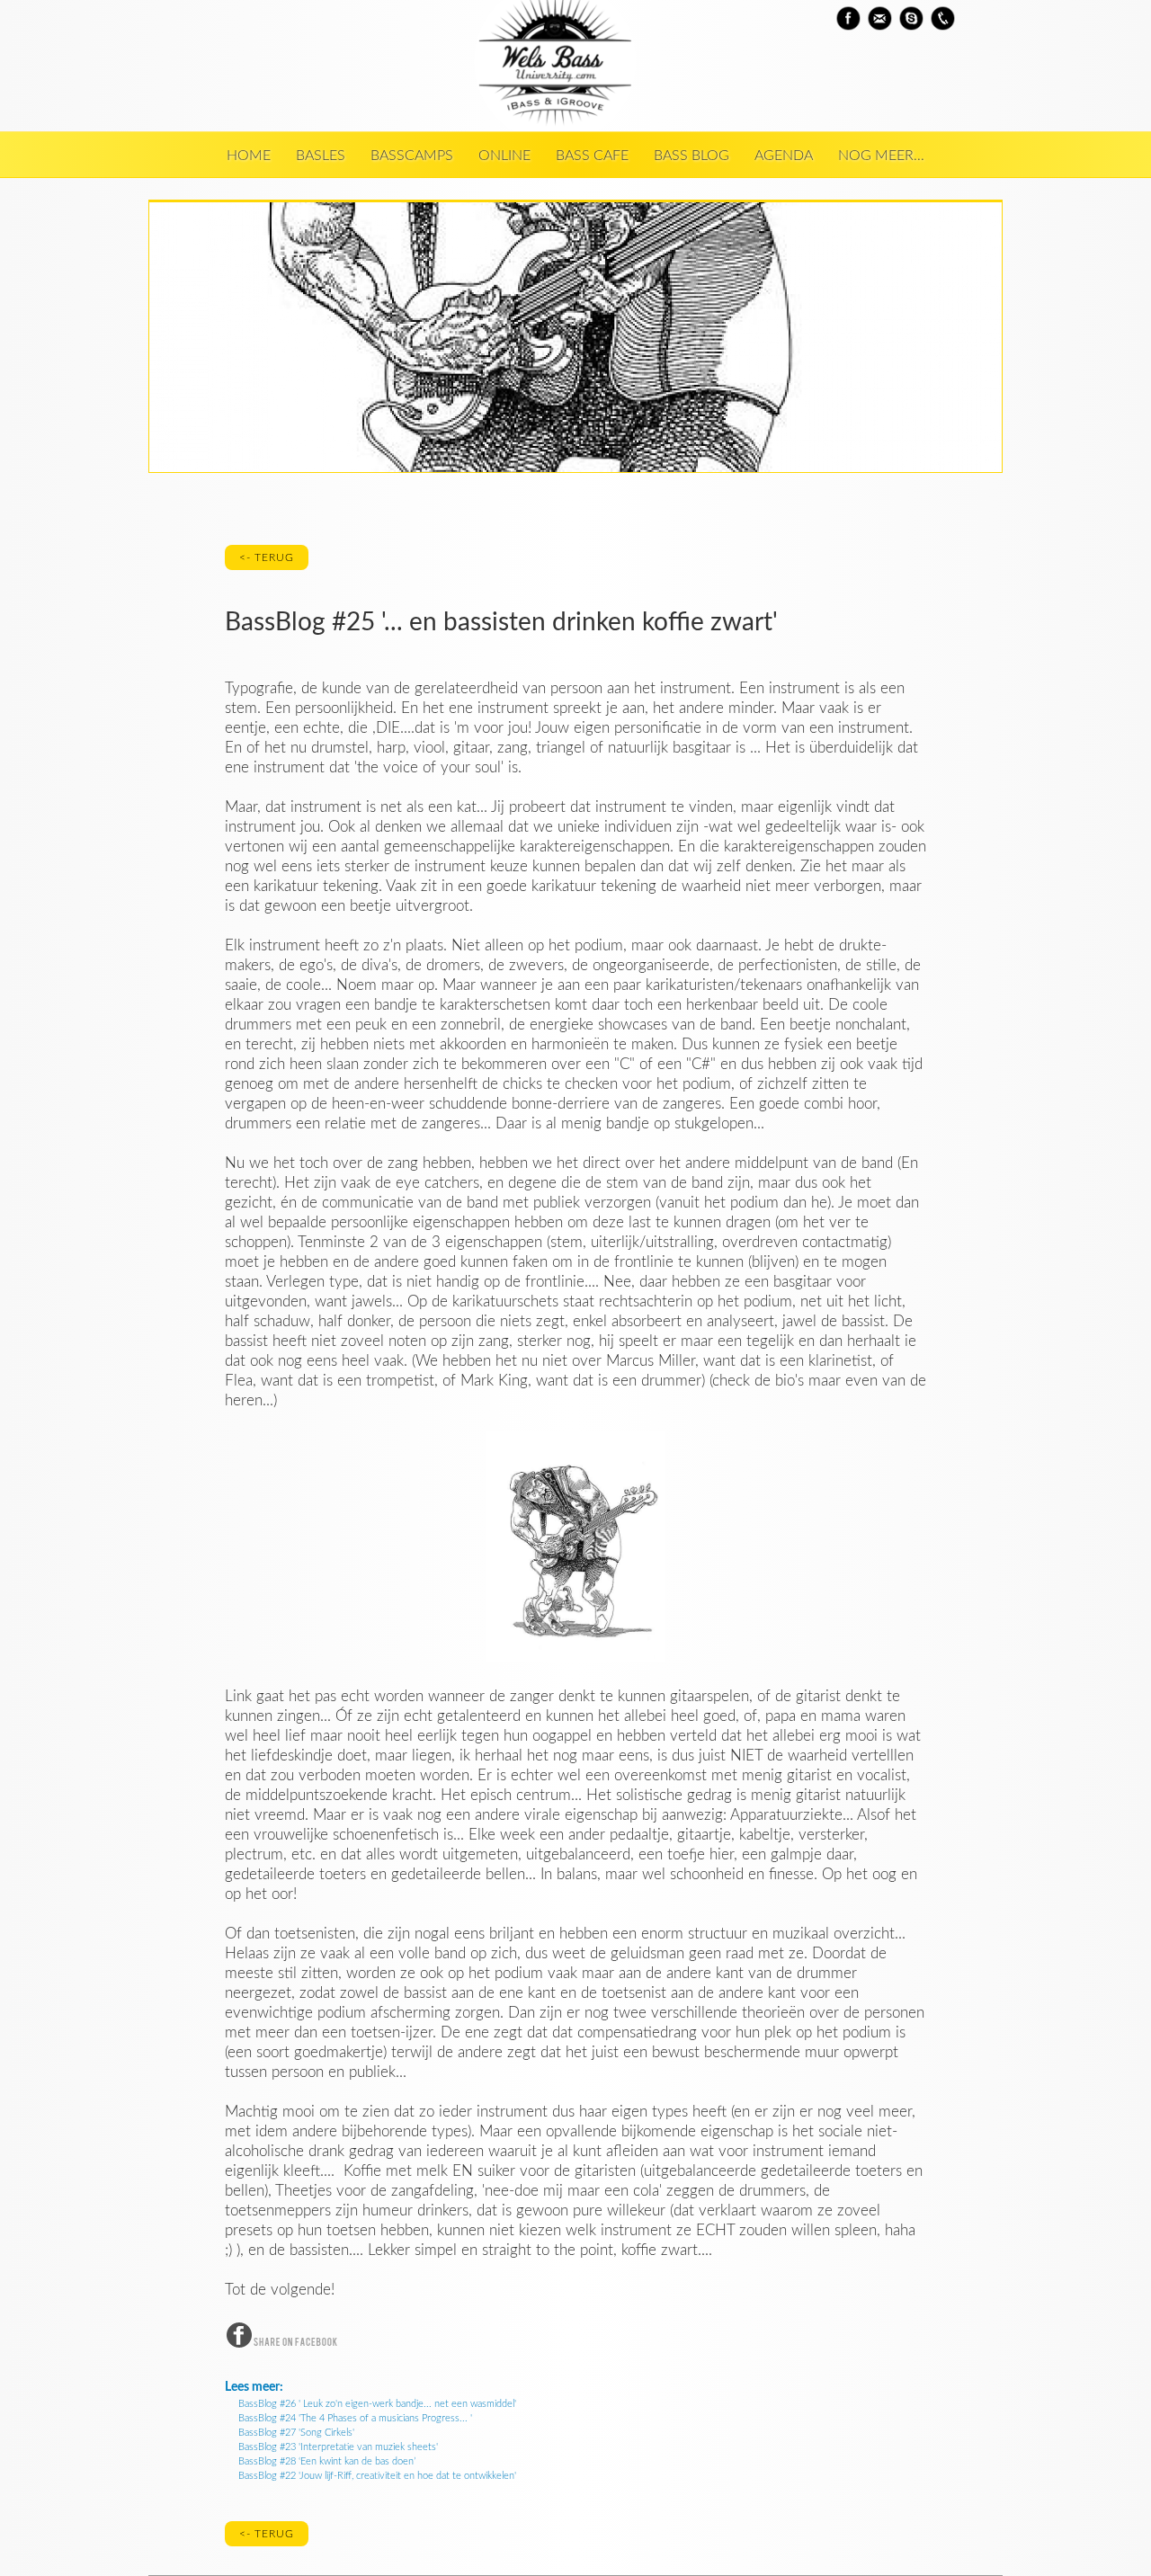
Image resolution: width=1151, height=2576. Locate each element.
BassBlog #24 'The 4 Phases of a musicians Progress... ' (355, 2418)
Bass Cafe (592, 156)
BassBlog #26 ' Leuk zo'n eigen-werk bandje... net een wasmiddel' (377, 2404)
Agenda (784, 156)
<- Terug (267, 557)
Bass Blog (691, 156)
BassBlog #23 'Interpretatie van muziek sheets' (338, 2447)
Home (249, 156)
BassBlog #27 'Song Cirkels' (296, 2433)
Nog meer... (881, 156)
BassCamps (412, 156)
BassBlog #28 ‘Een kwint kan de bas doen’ (327, 2461)
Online (504, 156)
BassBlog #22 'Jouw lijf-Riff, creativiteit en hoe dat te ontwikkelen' (377, 2476)
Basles (321, 156)
